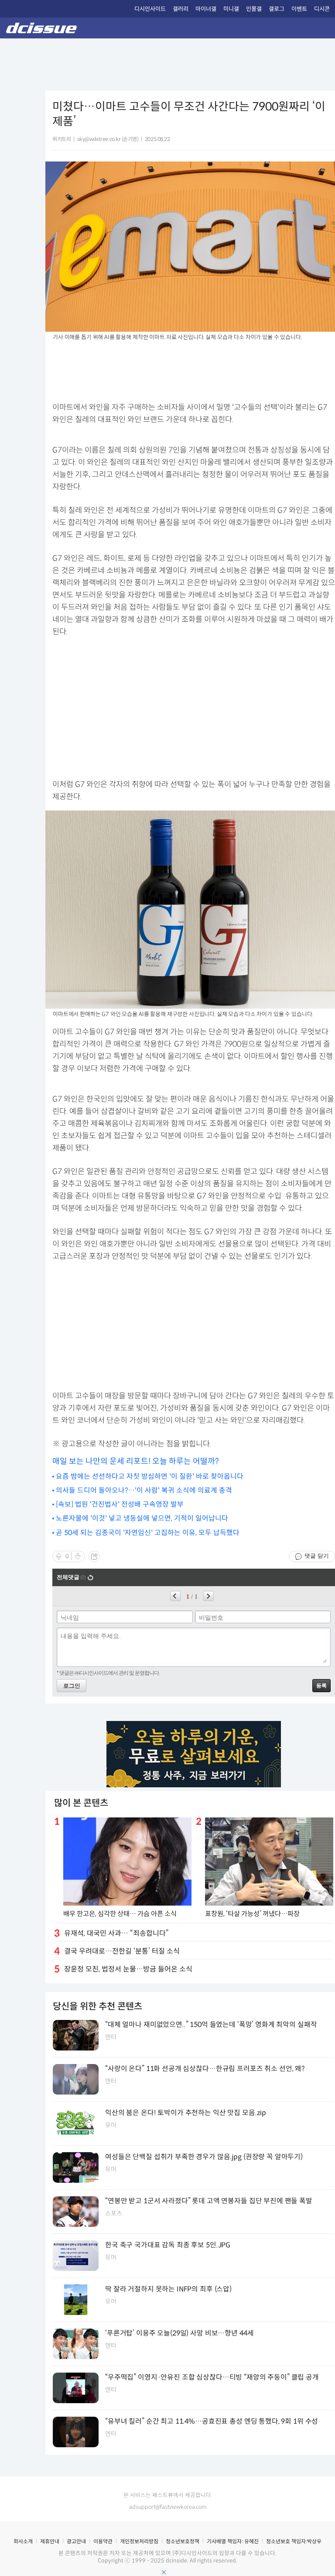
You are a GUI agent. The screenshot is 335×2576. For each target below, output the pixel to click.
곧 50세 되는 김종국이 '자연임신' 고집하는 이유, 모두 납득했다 (148, 1533)
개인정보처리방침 (139, 2541)
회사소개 (23, 2541)
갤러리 (181, 9)
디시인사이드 (150, 9)
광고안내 (76, 2541)
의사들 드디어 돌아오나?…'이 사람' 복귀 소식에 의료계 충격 (144, 1490)
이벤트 (299, 9)
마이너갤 (206, 9)
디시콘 (322, 9)
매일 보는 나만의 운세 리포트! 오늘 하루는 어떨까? (136, 1461)
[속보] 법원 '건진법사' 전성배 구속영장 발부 (120, 1504)
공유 (94, 1556)
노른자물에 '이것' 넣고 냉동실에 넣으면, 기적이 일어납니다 (142, 1518)
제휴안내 (50, 2541)
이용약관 (103, 2541)
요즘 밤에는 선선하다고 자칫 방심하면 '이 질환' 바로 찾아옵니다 (150, 1476)
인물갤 (254, 9)
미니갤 (231, 9)
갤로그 (277, 9)
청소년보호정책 (183, 2541)
